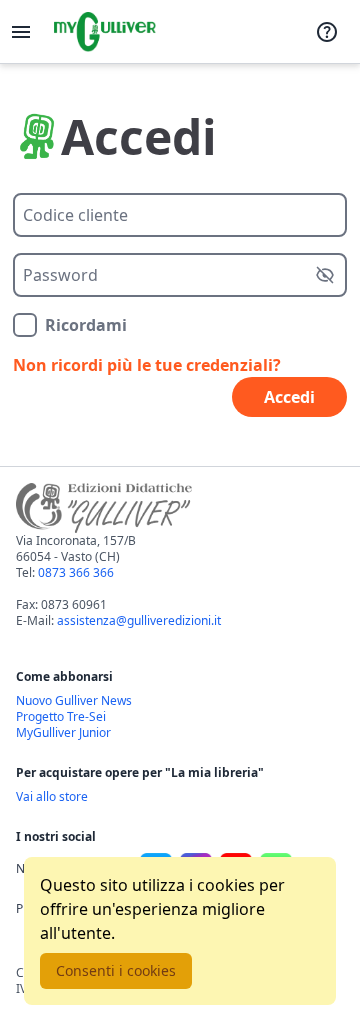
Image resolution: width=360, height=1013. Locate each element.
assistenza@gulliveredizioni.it (139, 620)
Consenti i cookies (116, 970)
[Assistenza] (327, 32)
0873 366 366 (76, 572)
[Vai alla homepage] (105, 32)
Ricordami (86, 325)
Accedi (289, 397)
